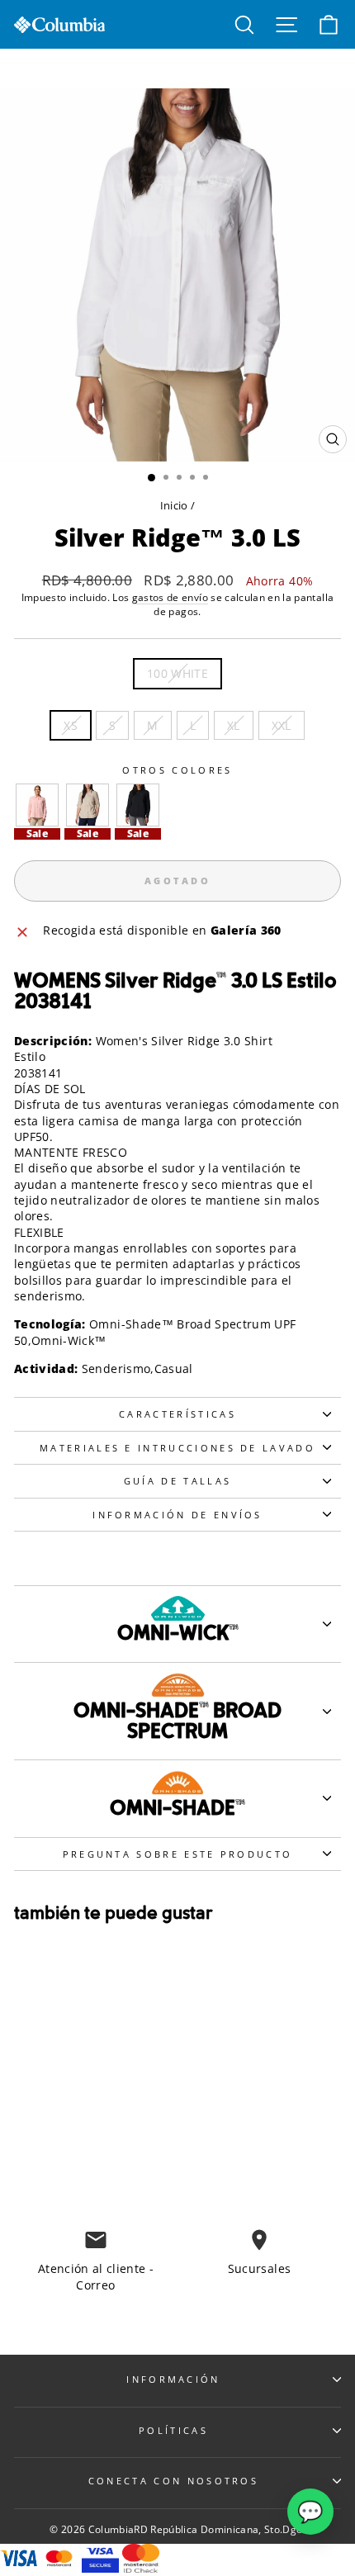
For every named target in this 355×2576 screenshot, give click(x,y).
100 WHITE (177, 673)
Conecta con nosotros (173, 2481)
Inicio (174, 505)
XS (71, 725)
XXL (282, 725)
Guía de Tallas (177, 1481)
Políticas (173, 2430)
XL (234, 725)
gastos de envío (170, 597)
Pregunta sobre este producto (178, 1854)
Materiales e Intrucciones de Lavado (177, 1448)
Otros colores (177, 770)
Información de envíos (177, 1515)
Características (177, 1414)
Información (173, 2379)
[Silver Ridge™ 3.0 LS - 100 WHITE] (62, 2155)
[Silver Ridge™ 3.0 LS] (37, 805)
